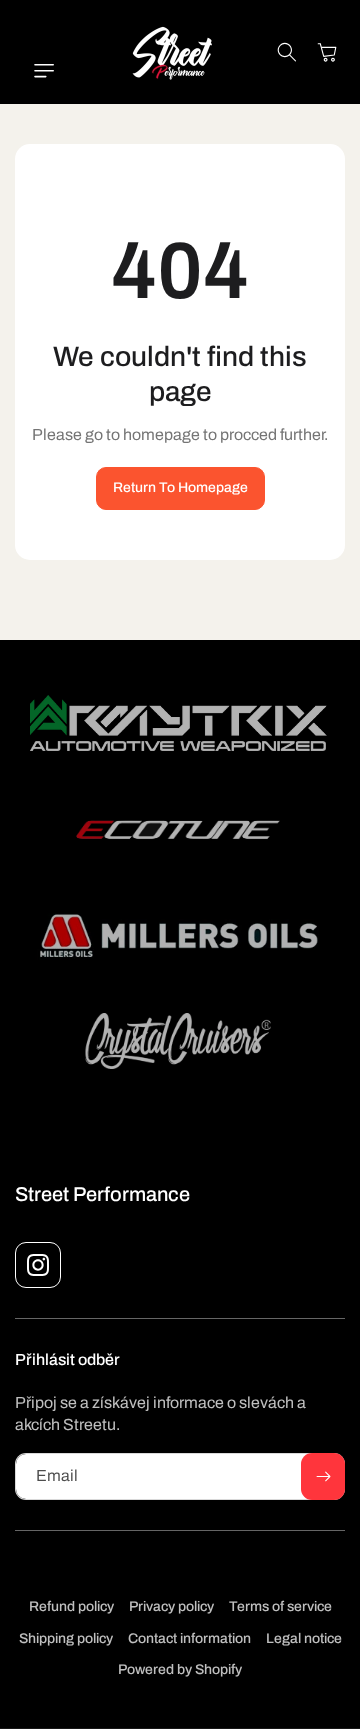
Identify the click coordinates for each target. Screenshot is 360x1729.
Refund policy (71, 1606)
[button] (35, 71)
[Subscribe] (323, 1476)
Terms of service (280, 1606)
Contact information (189, 1638)
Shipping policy (66, 1638)
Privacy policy (171, 1606)
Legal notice (304, 1638)
